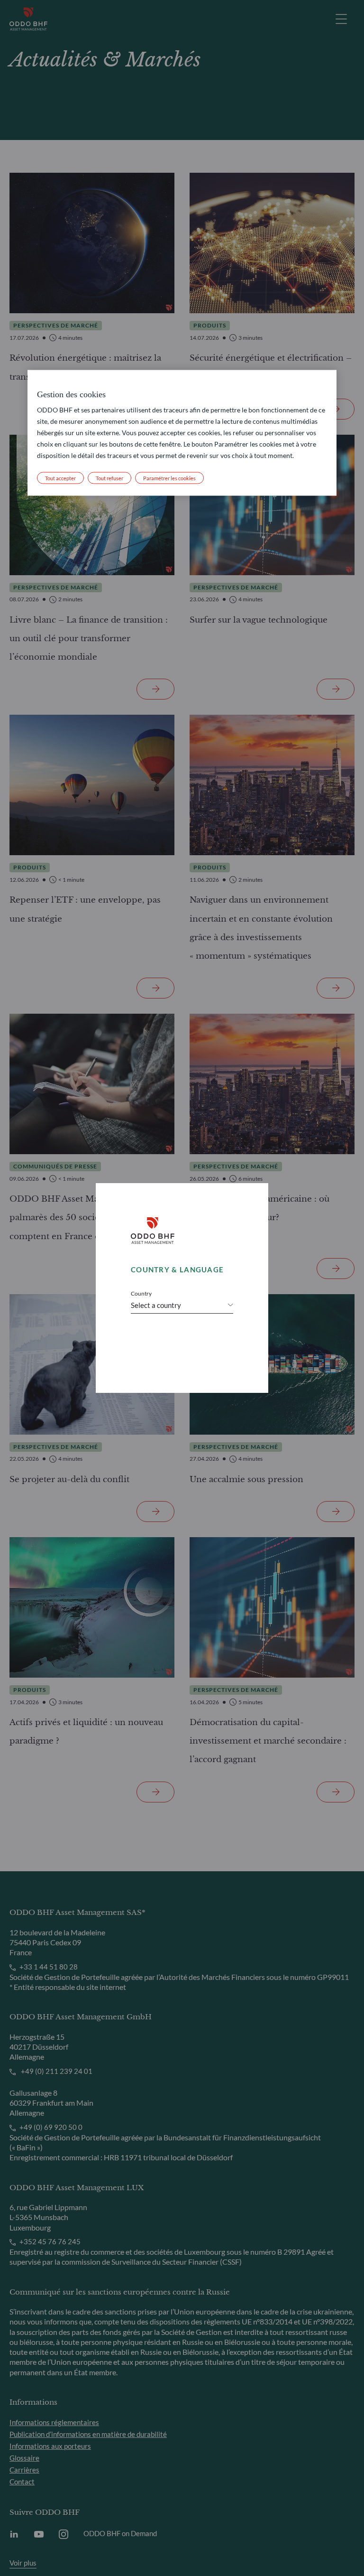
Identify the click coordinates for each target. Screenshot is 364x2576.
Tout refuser (109, 478)
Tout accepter (60, 478)
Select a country (156, 1305)
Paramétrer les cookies (169, 478)
